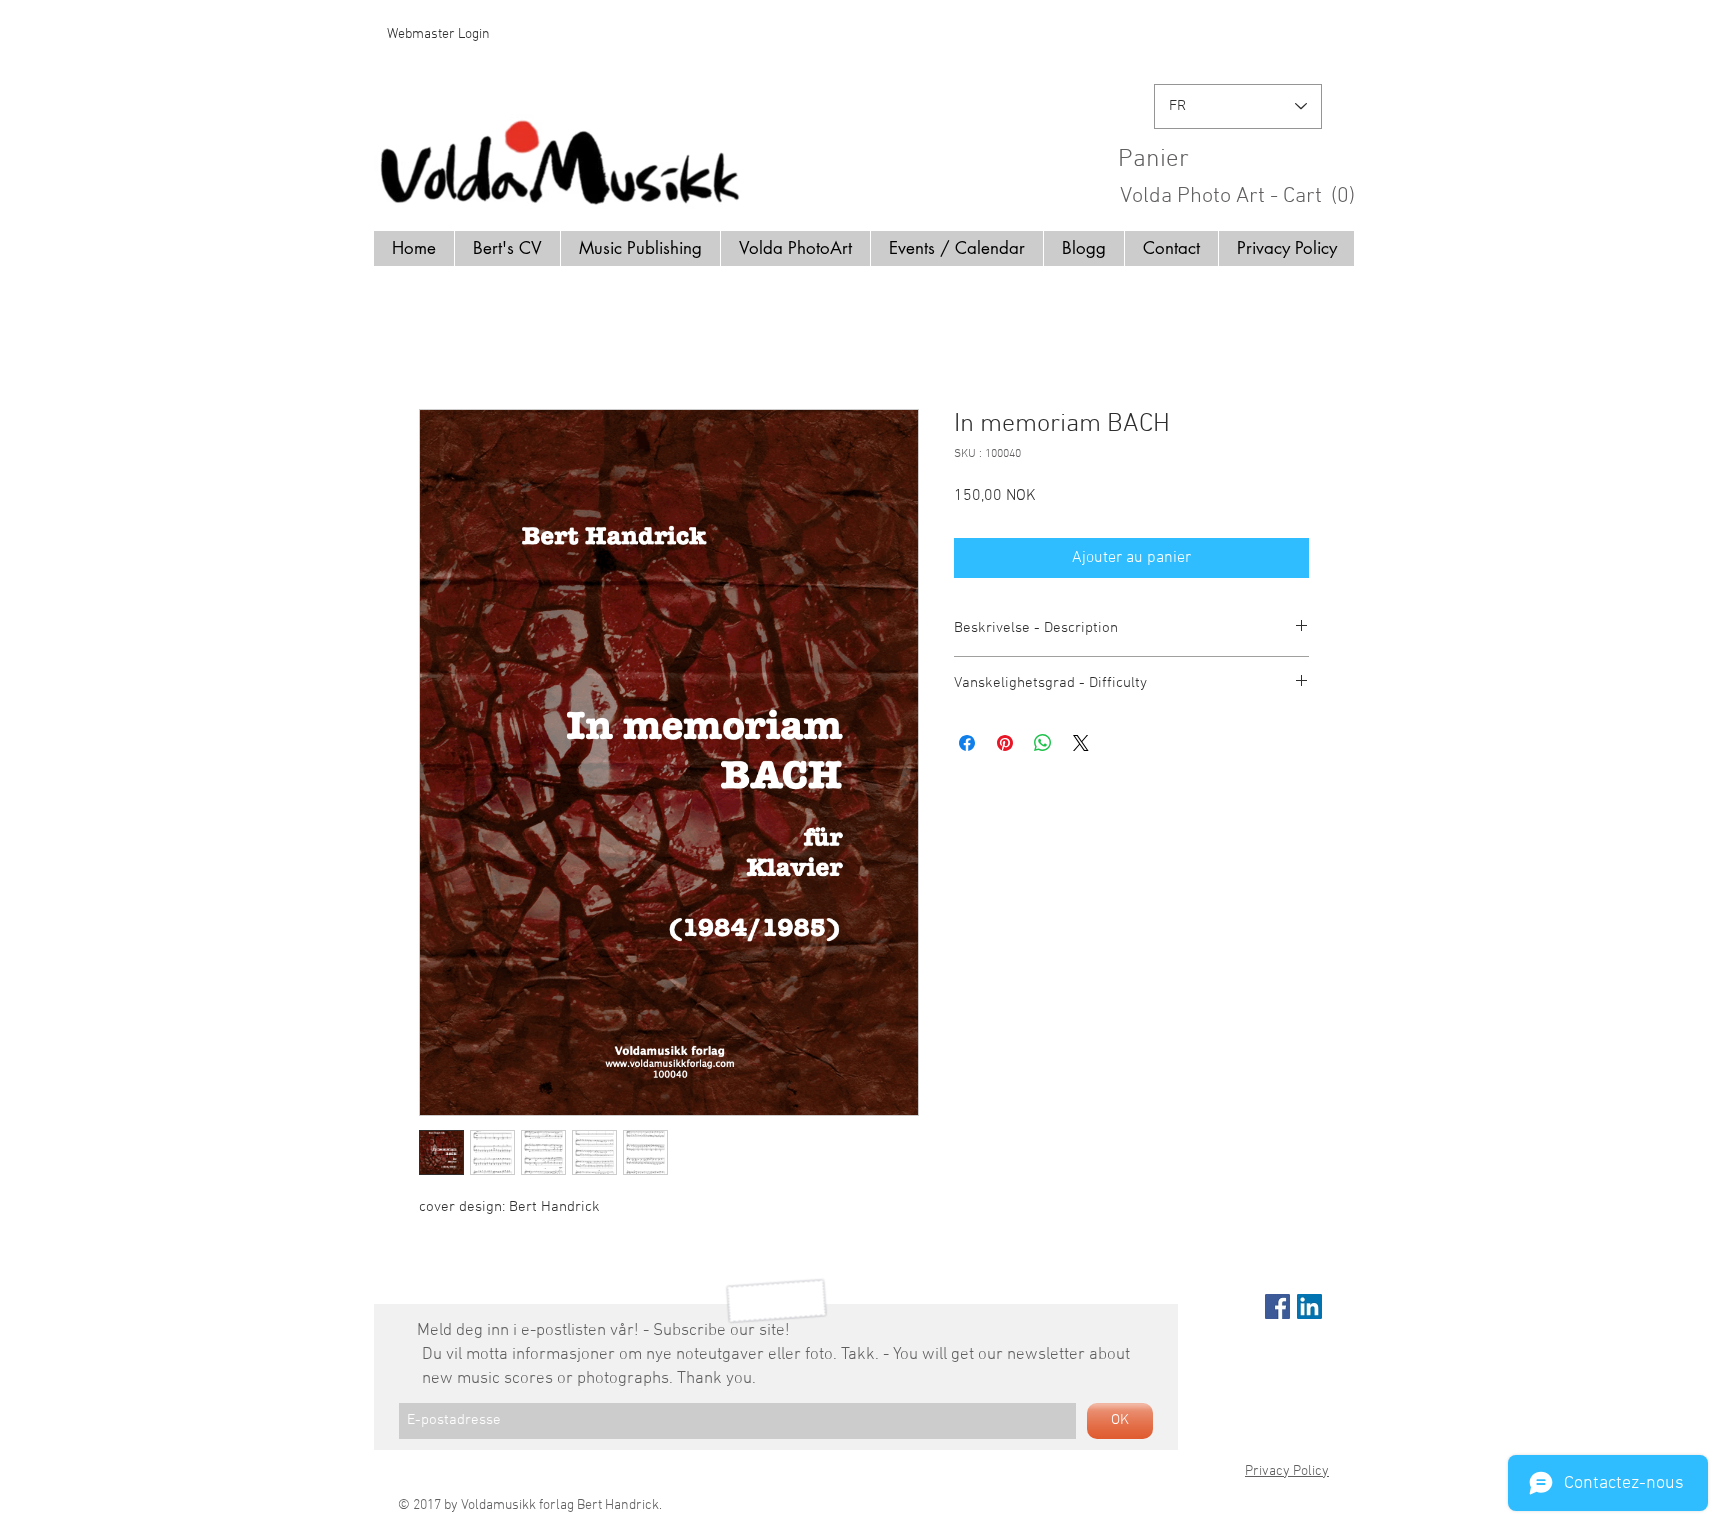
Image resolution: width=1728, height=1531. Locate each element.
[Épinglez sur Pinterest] (1005, 743)
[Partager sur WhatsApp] (1043, 743)
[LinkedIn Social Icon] (1309, 1306)
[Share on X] (1081, 743)
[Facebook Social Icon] (1277, 1306)
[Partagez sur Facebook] (967, 743)
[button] (1245, 157)
